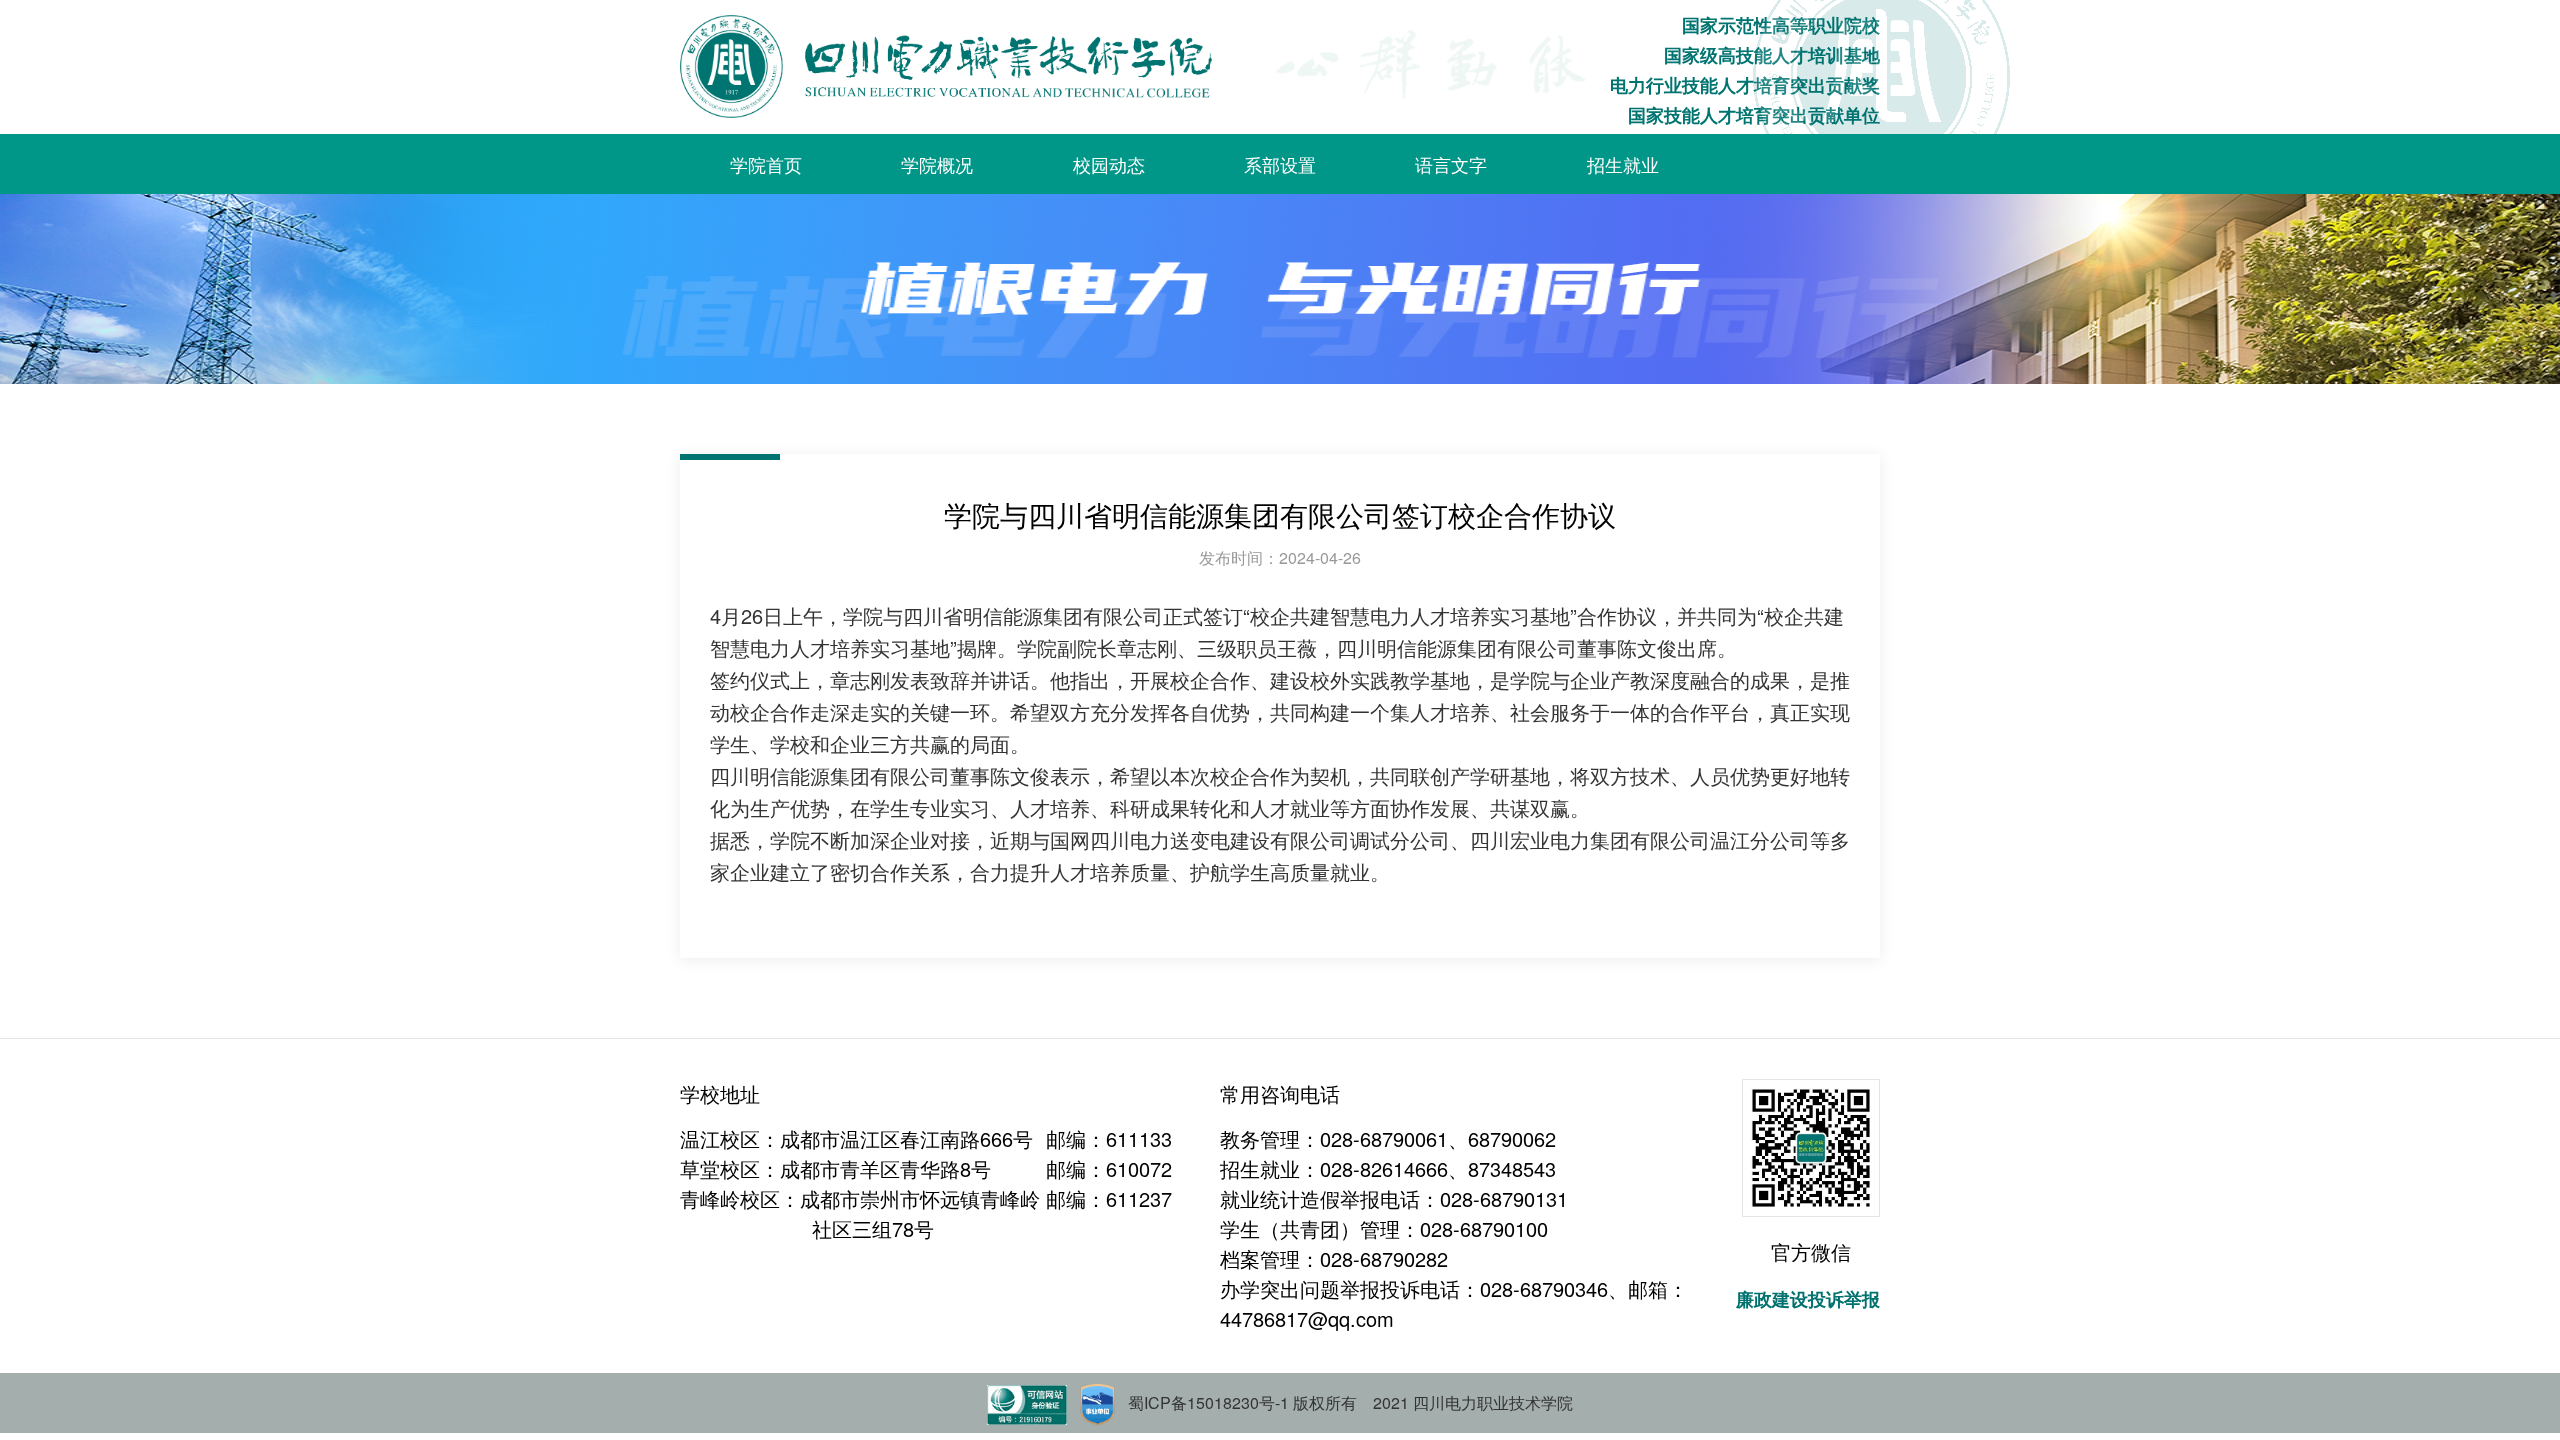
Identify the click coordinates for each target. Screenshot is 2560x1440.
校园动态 (1109, 164)
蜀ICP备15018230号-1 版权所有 (1242, 1402)
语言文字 (1451, 164)
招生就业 (1623, 164)
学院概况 (937, 164)
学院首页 (766, 164)
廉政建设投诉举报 (1808, 1299)
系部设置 (1280, 164)
